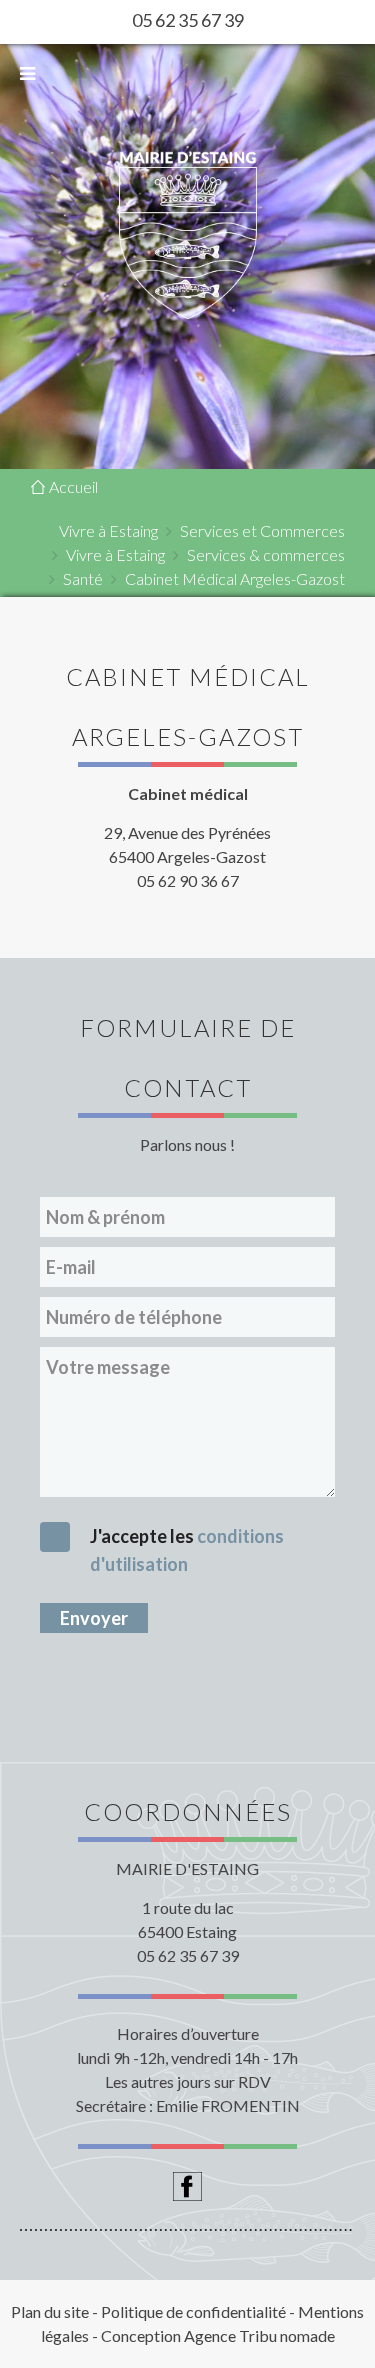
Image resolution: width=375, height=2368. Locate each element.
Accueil (72, 486)
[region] (187, 234)
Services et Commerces (262, 530)
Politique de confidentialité (193, 2311)
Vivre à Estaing (108, 530)
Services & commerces (266, 554)
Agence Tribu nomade (259, 2335)
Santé (83, 578)
